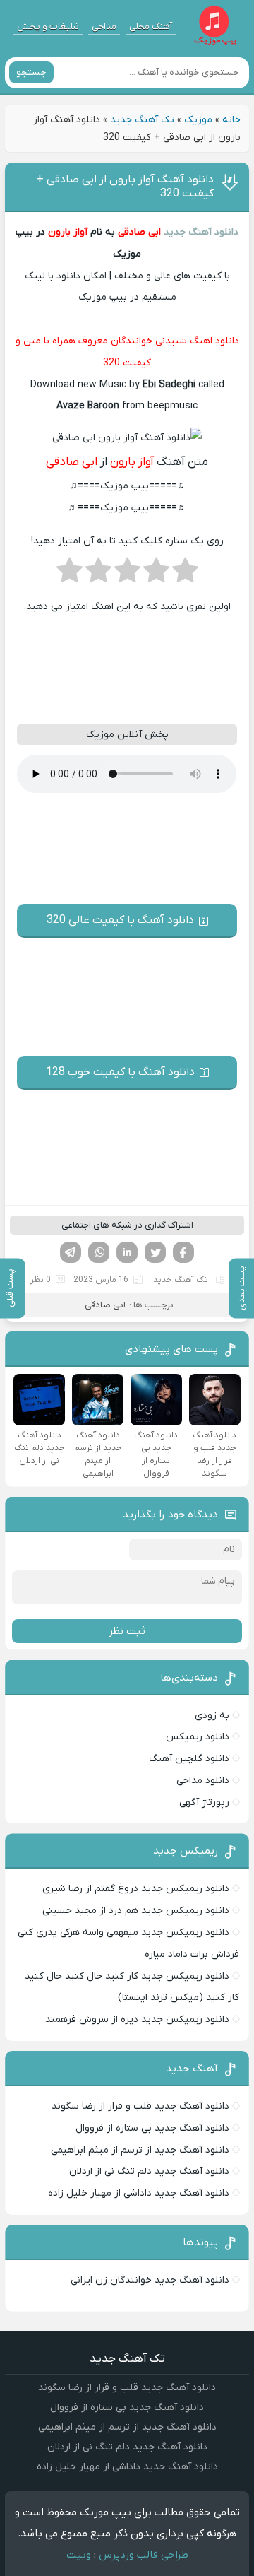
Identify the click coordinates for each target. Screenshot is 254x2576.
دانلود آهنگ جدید (201, 232)
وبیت (79, 2555)
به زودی (212, 1716)
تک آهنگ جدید (142, 120)
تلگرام (71, 1252)
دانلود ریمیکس (198, 1737)
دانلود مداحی (203, 1781)
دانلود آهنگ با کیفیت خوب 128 (120, 1072)
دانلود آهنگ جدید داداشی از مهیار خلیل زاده (139, 2193)
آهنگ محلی (151, 27)
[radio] (185, 575)
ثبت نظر (127, 1631)
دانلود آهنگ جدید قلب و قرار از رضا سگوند (140, 2106)
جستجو (31, 72)
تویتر (155, 1252)
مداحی (104, 27)
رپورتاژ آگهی (204, 1802)
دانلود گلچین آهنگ (189, 1759)
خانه (231, 120)
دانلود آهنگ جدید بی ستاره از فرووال (152, 2128)
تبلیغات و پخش (48, 27)
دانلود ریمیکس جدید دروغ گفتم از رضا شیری (136, 1889)
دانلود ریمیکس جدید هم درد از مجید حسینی (136, 1911)
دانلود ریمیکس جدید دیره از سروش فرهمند (137, 2019)
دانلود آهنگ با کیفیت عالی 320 (120, 920)
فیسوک (183, 1252)
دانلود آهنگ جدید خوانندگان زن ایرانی (150, 2280)
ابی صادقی (138, 232)
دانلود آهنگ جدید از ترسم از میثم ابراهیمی (140, 2150)
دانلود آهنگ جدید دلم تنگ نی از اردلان (149, 2171)
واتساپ (99, 1252)
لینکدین (127, 1252)
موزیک (198, 120)
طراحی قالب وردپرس (144, 2555)
